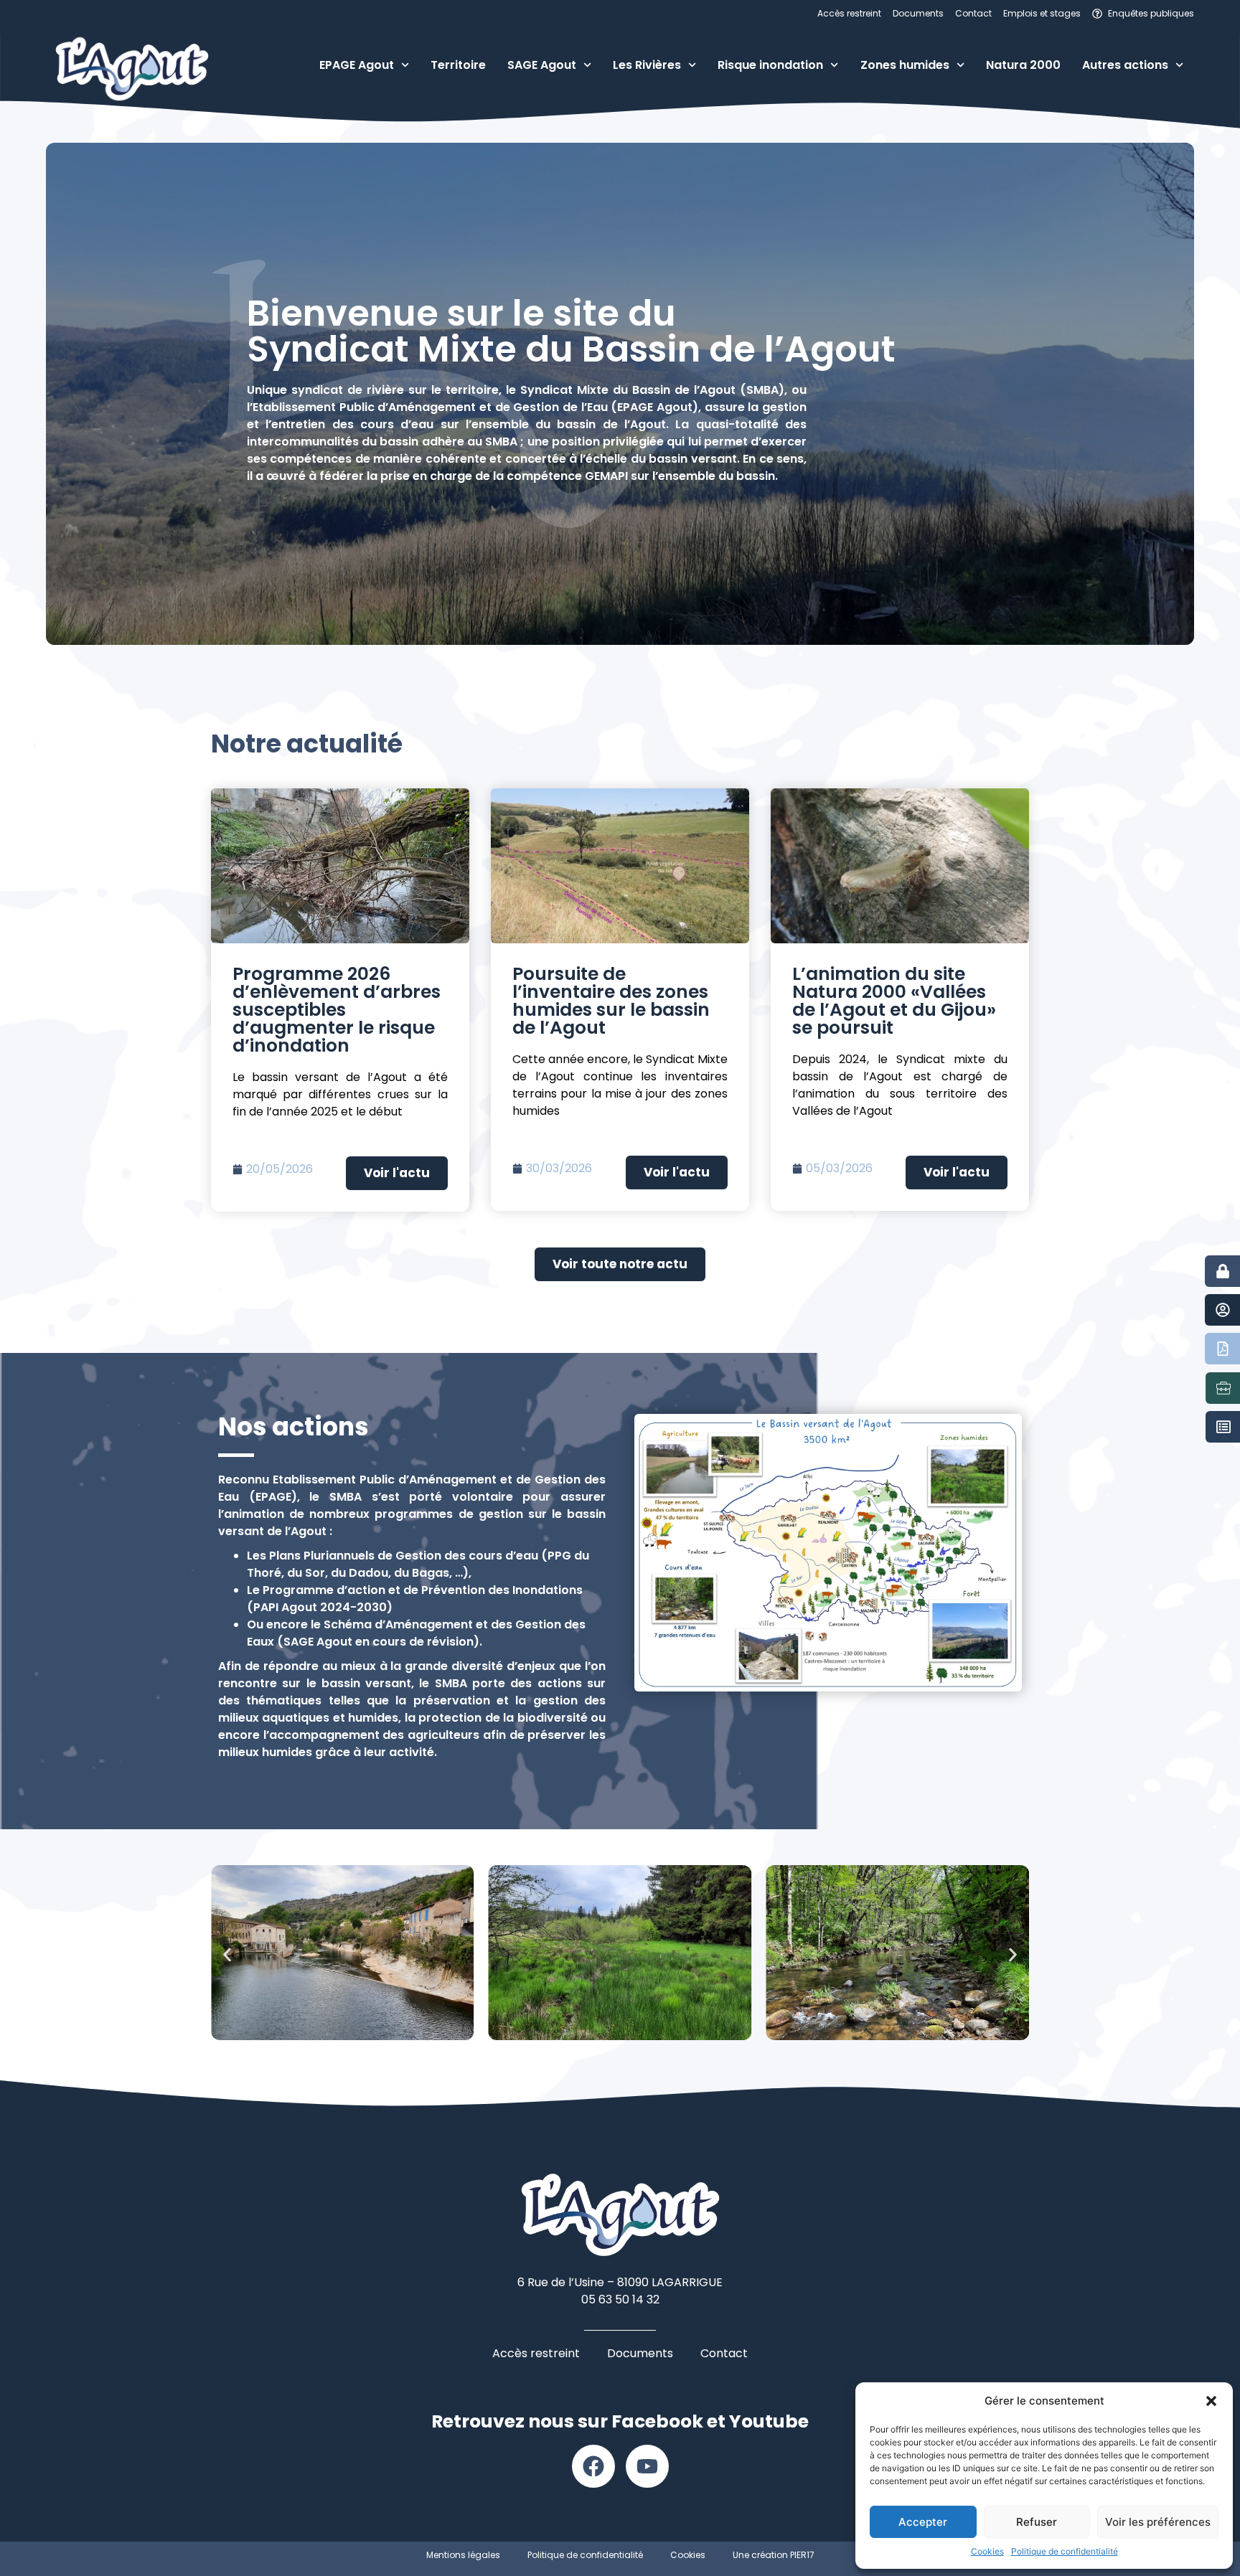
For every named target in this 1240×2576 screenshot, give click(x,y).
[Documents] (1223, 1349)
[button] (1211, 2401)
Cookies (987, 2551)
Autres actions (1125, 65)
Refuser (1037, 2522)
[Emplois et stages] (1223, 1388)
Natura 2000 (1023, 65)
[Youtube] (647, 2466)
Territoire (458, 65)
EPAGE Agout (357, 65)
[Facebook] (593, 2466)
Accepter (923, 2522)
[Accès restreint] (1223, 1271)
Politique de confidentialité (1065, 2551)
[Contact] (1223, 1310)
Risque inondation (770, 65)
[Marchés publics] (1223, 1427)
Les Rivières (647, 65)
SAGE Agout (542, 65)
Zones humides (905, 65)
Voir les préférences (1158, 2522)
